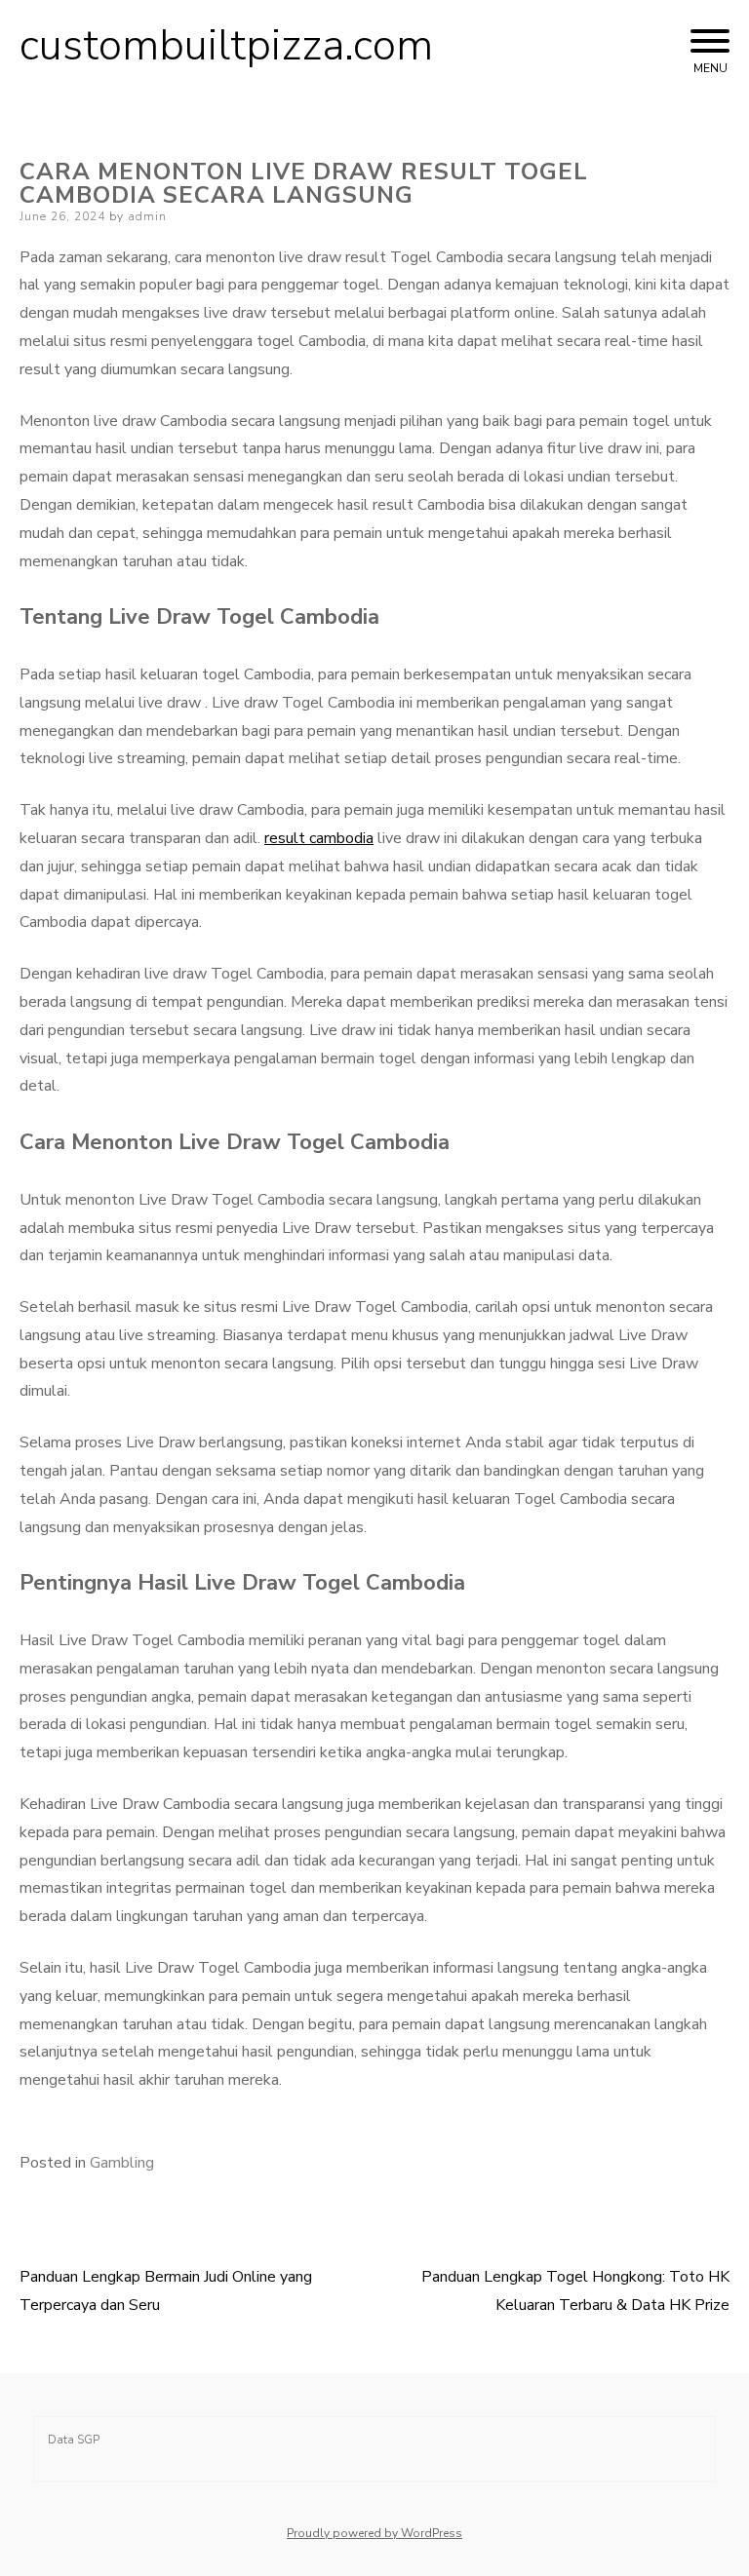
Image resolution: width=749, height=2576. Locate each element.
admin (147, 216)
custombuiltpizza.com (226, 46)
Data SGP (74, 2440)
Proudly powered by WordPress (374, 2533)
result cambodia (319, 838)
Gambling (122, 2163)
